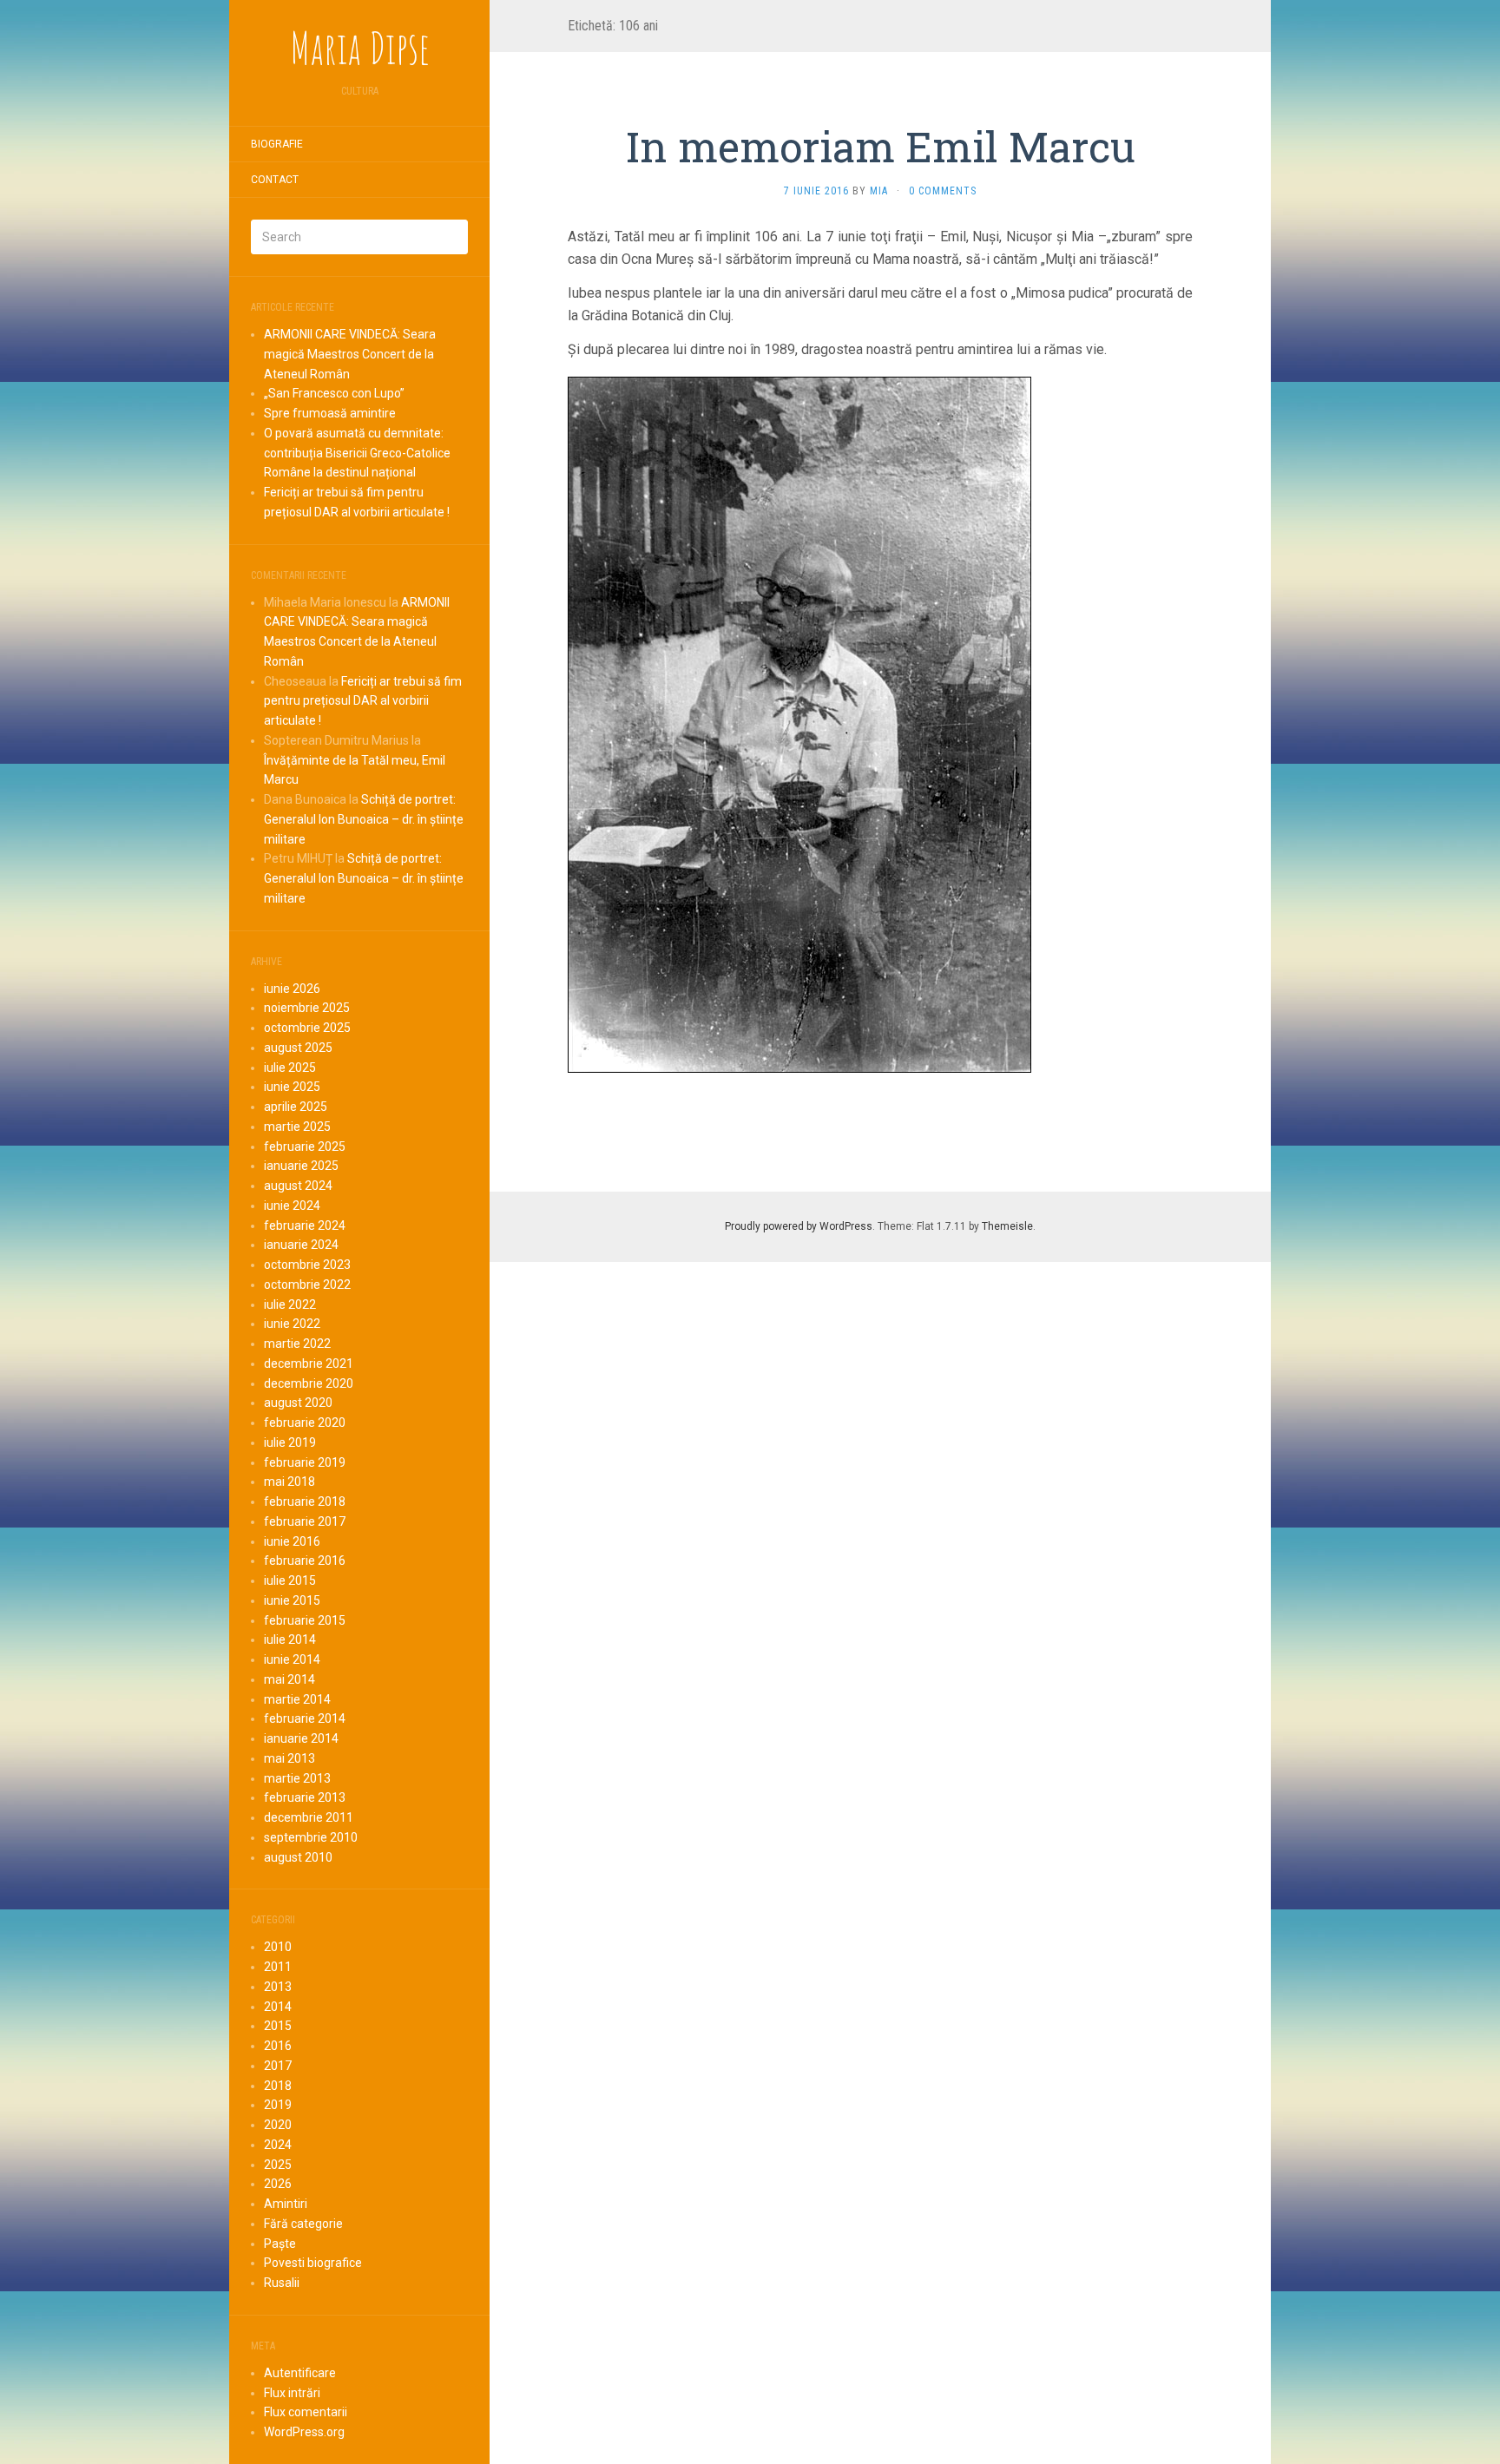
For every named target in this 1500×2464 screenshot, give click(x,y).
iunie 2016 (292, 1541)
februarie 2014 (305, 1718)
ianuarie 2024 (301, 1245)
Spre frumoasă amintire (330, 413)
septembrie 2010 (311, 1837)
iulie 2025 (290, 1068)
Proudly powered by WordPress (799, 1226)
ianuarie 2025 (301, 1166)
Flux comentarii (306, 2412)
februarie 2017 (305, 1521)
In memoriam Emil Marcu (881, 146)
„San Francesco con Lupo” (334, 393)
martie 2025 (297, 1127)
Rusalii (282, 2283)
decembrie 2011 (309, 1817)
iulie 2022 (290, 1304)
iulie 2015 (290, 1580)
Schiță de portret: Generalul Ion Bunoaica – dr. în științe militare (364, 819)
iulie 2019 (290, 1442)
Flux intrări (292, 2393)
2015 (278, 2026)
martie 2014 (297, 1699)
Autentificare (300, 2373)
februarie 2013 (305, 1797)
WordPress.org (304, 2432)
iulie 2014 (290, 1639)
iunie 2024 (292, 1206)
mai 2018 (289, 1482)
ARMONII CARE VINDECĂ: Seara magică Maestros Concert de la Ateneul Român (350, 354)
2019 (278, 2105)
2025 (278, 2165)
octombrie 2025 (307, 1028)
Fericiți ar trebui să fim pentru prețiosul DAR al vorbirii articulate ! (363, 701)
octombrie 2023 (307, 1265)
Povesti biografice (313, 2263)
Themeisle (1007, 1226)
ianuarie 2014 (301, 1738)
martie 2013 (297, 1778)
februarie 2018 (305, 1501)
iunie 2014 (292, 1659)
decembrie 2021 (309, 1363)
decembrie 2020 (309, 1383)
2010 (278, 1947)
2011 (278, 1967)
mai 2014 (289, 1679)
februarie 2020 (305, 1423)
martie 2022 (297, 1344)
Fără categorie (303, 2224)
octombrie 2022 (307, 1285)
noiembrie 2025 (307, 1008)
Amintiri (286, 2204)
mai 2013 (289, 1758)
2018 (278, 2086)
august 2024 (298, 1186)
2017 (278, 2066)
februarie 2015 (305, 1620)
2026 (278, 2184)
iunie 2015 (292, 1600)
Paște (280, 2244)
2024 (278, 2145)
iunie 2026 (292, 989)
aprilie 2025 (296, 1107)
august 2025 (298, 1048)
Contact (275, 180)
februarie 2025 (305, 1147)
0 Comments (943, 191)
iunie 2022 (292, 1324)
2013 (278, 1987)
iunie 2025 (292, 1087)
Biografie (277, 144)
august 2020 (298, 1403)
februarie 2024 (305, 1225)
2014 (278, 2007)
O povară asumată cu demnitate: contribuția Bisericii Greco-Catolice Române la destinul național (357, 453)
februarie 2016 (305, 1561)
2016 (278, 2046)
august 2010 (298, 1857)
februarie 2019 (305, 1462)
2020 (278, 2125)
